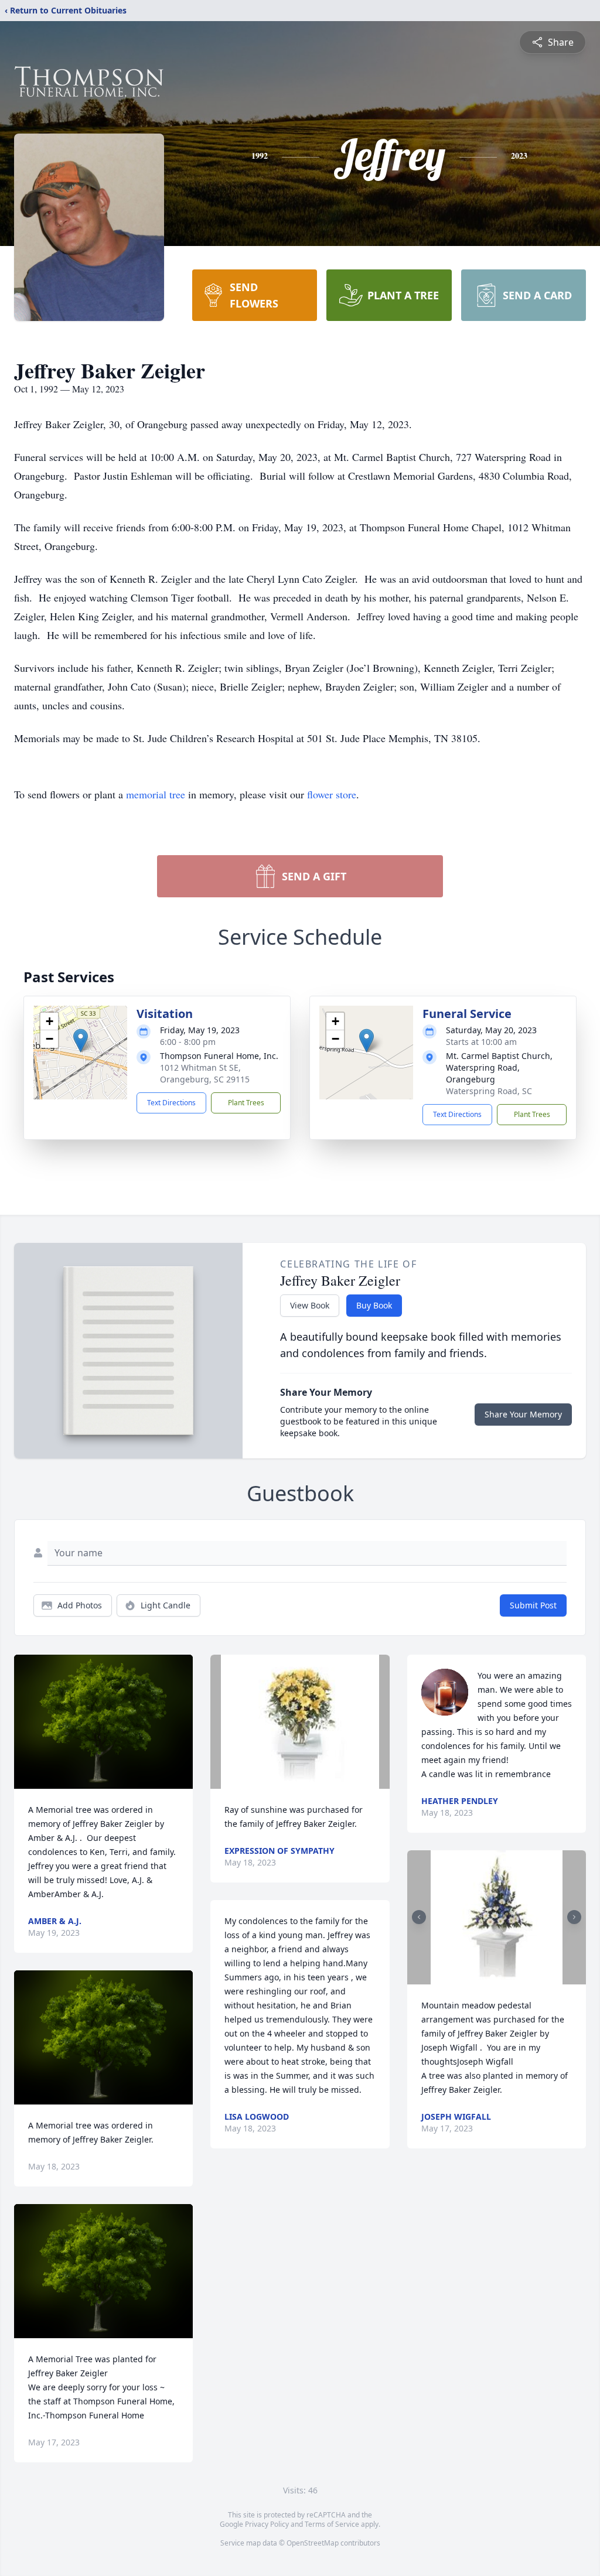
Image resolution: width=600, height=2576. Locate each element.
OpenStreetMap (313, 2543)
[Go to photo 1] (493, 1977)
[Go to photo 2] (500, 1977)
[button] (81, 1041)
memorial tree (156, 794)
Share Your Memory (523, 1414)
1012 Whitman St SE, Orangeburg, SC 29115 (205, 1073)
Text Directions (171, 1103)
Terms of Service (332, 2524)
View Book (310, 1305)
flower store (332, 794)
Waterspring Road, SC (489, 1091)
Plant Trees (246, 1103)
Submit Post (533, 1605)
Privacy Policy (267, 2524)
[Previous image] (419, 1917)
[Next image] (574, 1917)
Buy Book (374, 1305)
